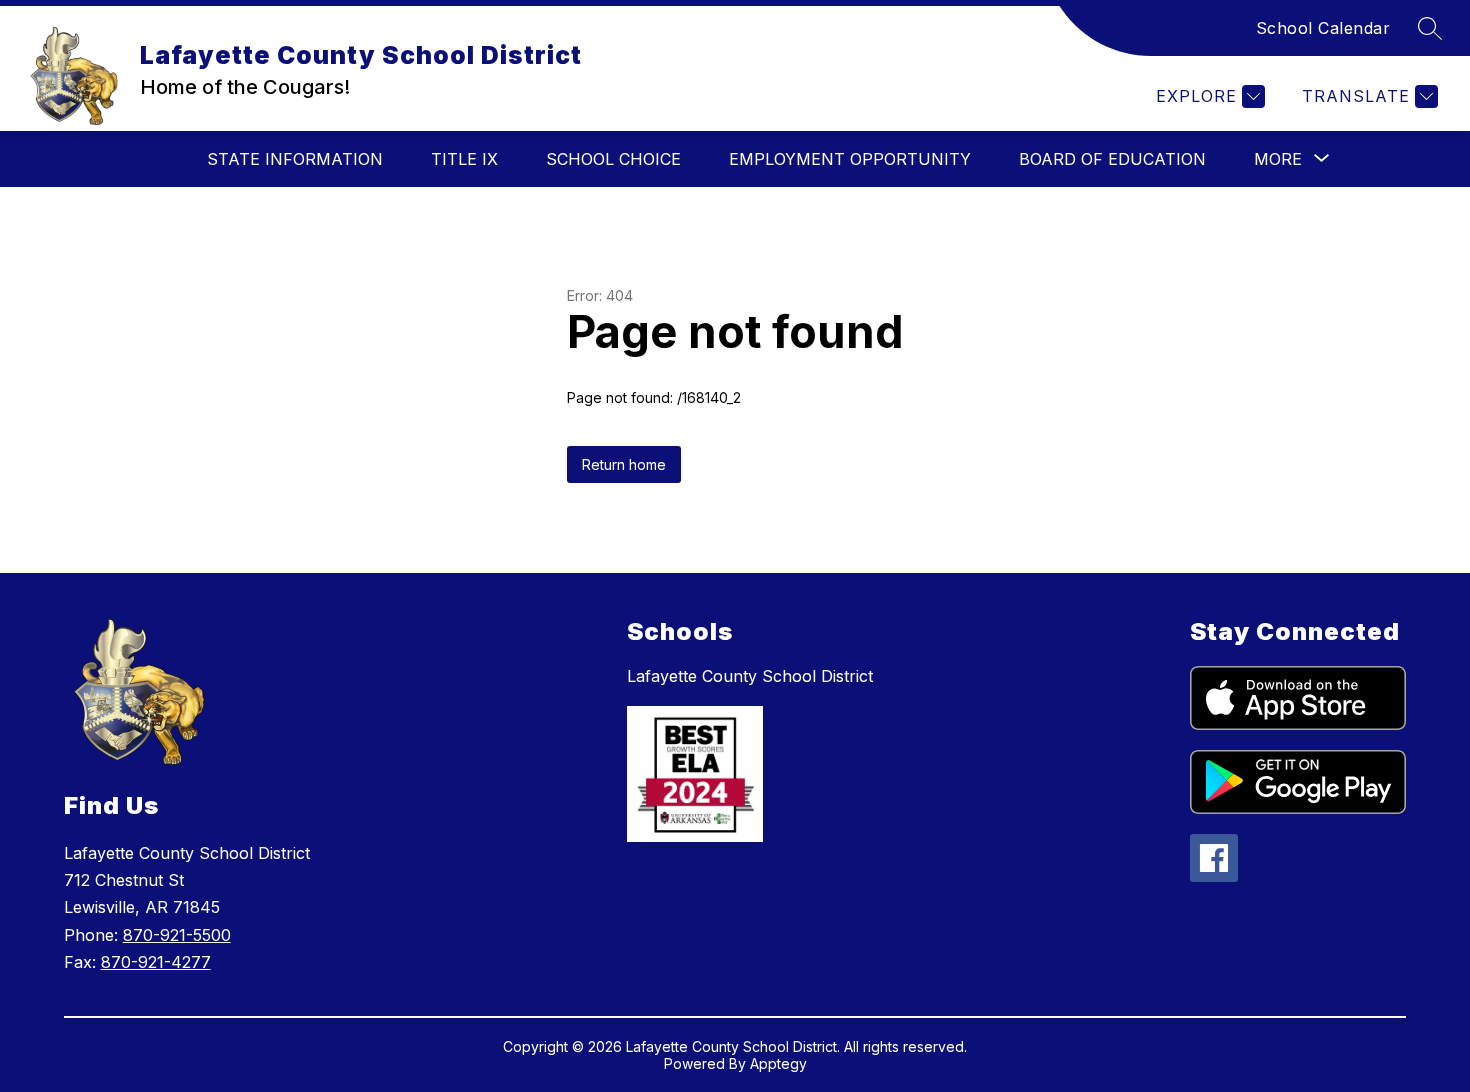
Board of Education (1112, 159)
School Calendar (1323, 28)
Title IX (464, 159)
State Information (295, 159)
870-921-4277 (156, 962)
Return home (624, 464)
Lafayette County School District (750, 676)
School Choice (613, 159)
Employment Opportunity (850, 159)
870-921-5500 (177, 935)
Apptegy (778, 1063)
